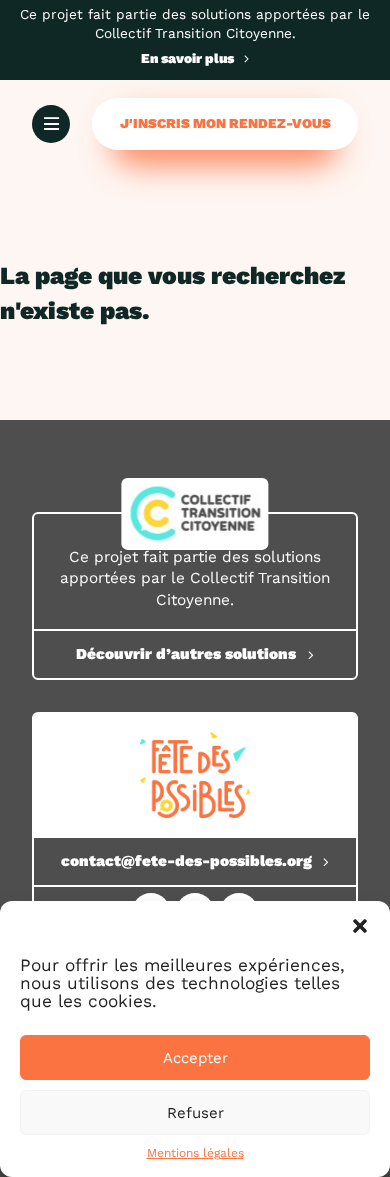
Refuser (195, 1113)
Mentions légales (195, 1153)
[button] (360, 926)
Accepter (195, 1058)
